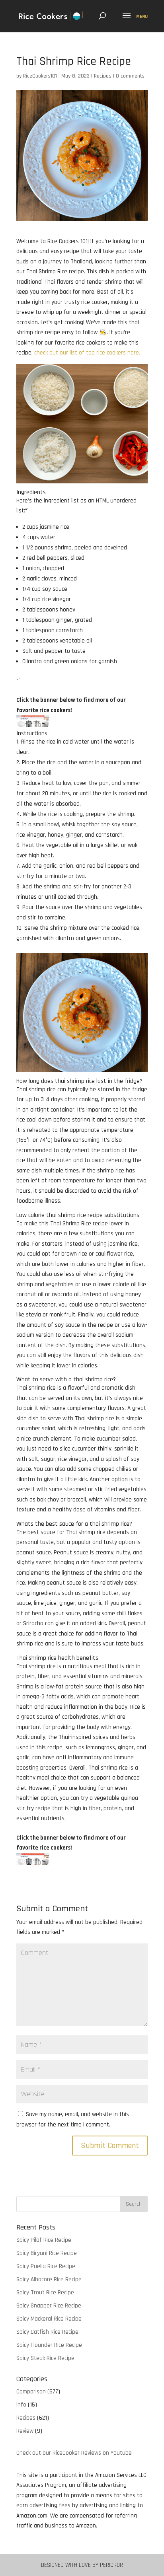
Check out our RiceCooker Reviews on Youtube (74, 2453)
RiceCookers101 (40, 76)
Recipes (103, 76)
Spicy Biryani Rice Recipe (47, 2253)
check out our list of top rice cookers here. (87, 353)
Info (21, 2405)
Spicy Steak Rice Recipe (45, 2358)
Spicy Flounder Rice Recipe (49, 2345)
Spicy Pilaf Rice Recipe (44, 2240)
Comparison (31, 2392)
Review (25, 2431)
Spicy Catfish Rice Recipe (47, 2332)
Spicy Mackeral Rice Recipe (49, 2319)
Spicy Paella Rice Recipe (46, 2266)
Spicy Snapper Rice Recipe (49, 2306)
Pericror (111, 2565)
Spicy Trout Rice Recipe (45, 2293)
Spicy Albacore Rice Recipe (49, 2279)
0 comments (130, 76)
